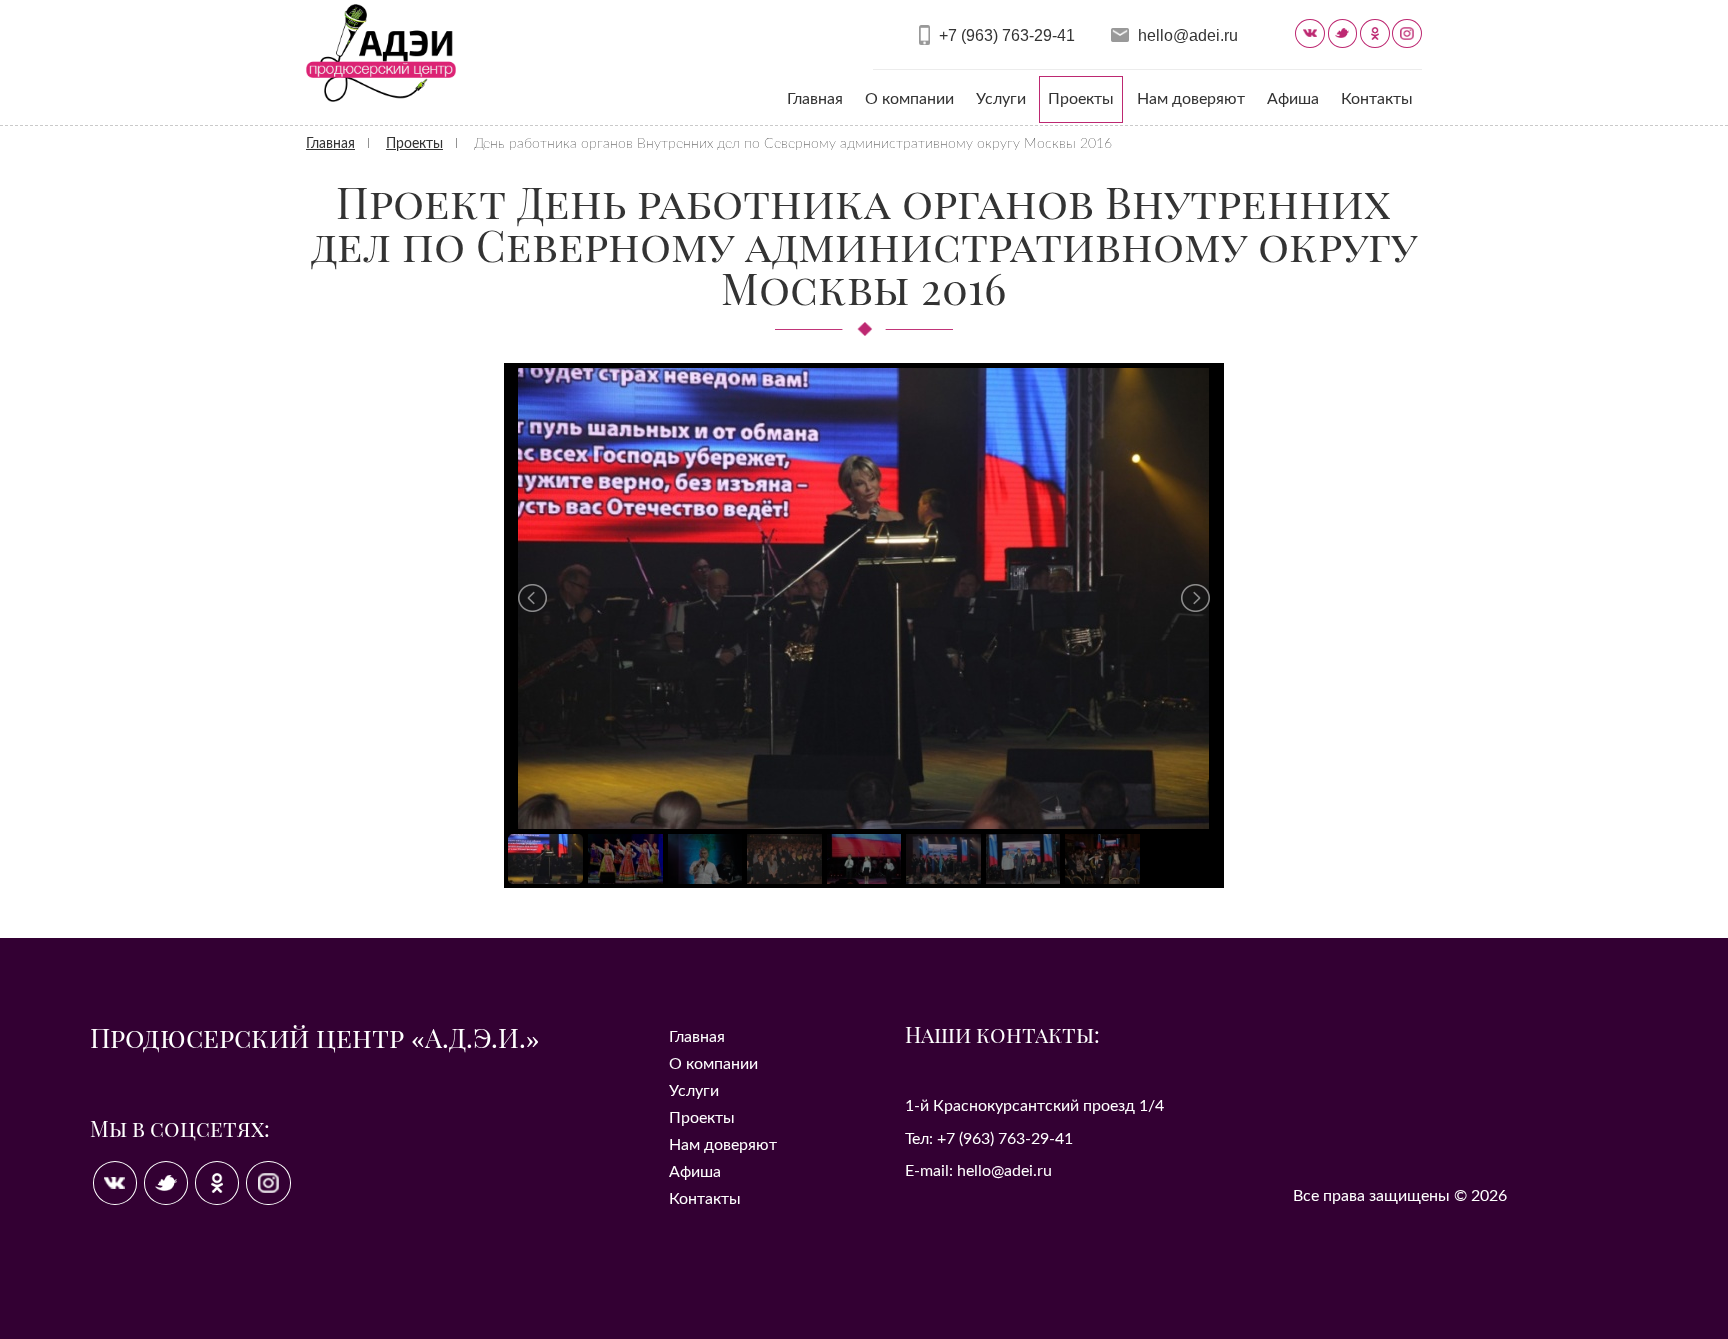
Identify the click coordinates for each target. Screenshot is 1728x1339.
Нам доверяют (1191, 99)
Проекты (1081, 99)
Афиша (1293, 99)
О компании (909, 99)
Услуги (1001, 99)
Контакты (1377, 99)
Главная (815, 99)
